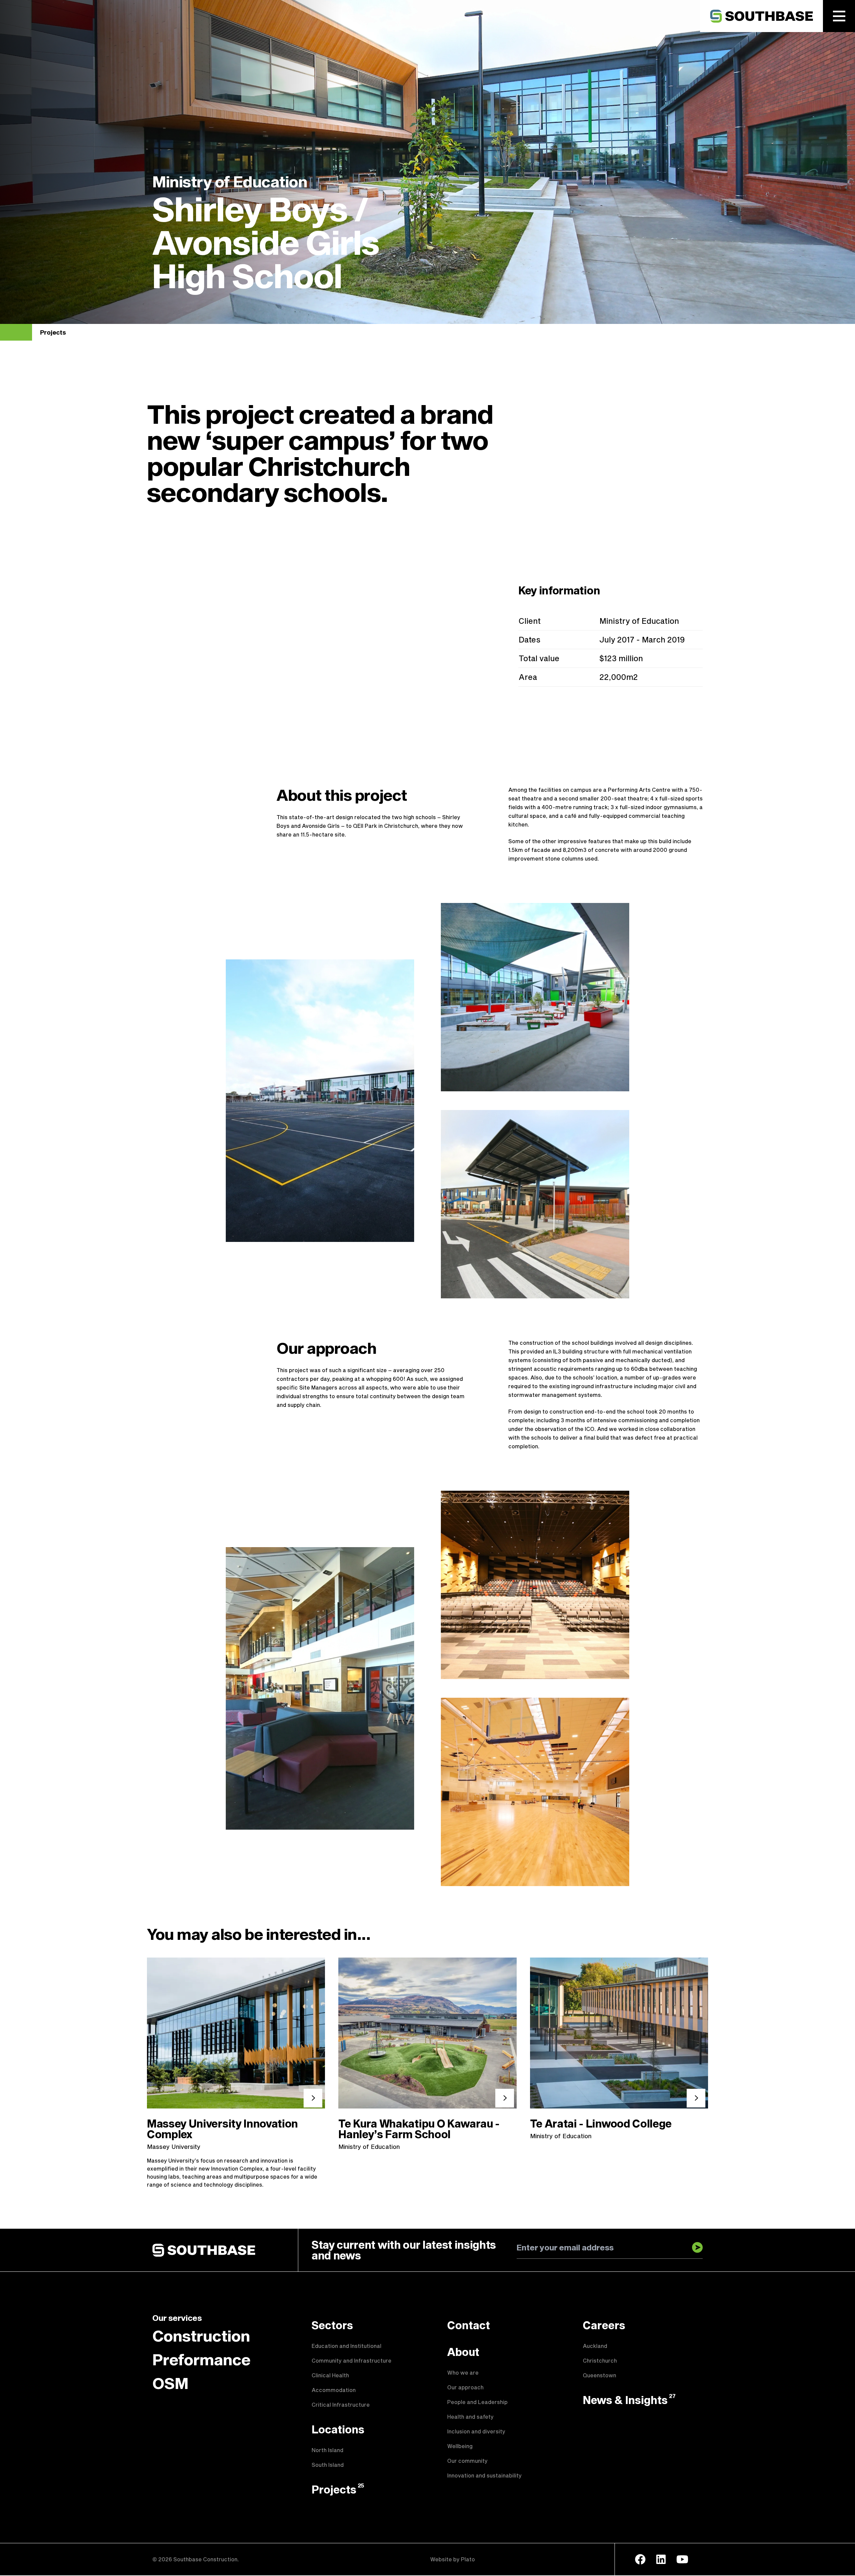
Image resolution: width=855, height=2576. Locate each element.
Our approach (465, 2387)
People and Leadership (477, 2402)
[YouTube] (682, 2559)
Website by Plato (453, 2559)
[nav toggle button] (839, 16)
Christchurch (600, 2360)
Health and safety (470, 2417)
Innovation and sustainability (484, 2475)
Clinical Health (330, 2375)
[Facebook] (640, 2559)
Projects (53, 332)
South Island (328, 2465)
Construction (201, 2336)
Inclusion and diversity (476, 2431)
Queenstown (600, 2375)
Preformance (201, 2359)
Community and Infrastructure (352, 2360)
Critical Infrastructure (341, 2405)
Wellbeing (460, 2446)
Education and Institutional (347, 2346)
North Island (327, 2450)
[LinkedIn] (661, 2559)
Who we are (463, 2372)
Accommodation (334, 2390)
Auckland (595, 2346)
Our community (467, 2461)
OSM (170, 2383)
